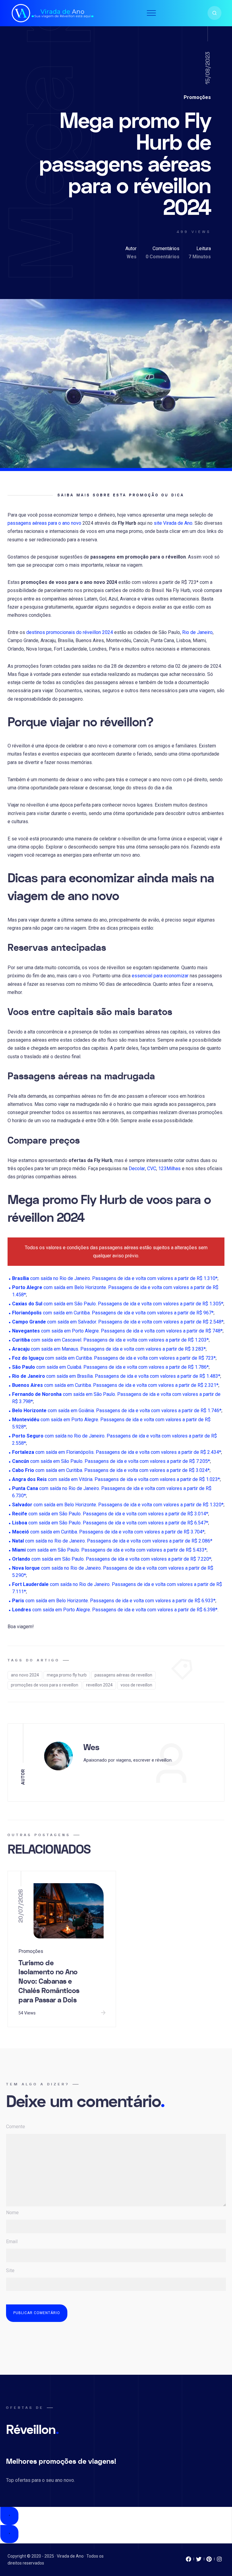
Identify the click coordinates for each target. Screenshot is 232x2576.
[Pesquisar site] (214, 13)
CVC (152, 1169)
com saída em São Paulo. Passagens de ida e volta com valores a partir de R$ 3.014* (110, 1514)
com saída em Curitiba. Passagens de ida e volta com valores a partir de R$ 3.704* (108, 1532)
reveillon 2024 (99, 1685)
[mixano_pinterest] (209, 2561)
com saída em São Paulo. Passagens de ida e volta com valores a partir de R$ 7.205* (111, 1461)
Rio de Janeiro (197, 632)
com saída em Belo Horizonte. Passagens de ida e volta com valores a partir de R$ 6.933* (114, 1601)
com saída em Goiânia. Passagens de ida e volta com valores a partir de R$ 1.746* (117, 1411)
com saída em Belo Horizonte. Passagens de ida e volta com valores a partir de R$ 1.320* (118, 1505)
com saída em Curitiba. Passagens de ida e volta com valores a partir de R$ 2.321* (115, 1385)
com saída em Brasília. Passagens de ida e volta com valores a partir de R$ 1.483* (116, 1376)
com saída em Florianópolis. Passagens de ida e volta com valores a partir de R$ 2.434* (117, 1452)
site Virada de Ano (173, 523)
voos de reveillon (136, 1685)
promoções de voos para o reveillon (45, 1685)
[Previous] (9, 2516)
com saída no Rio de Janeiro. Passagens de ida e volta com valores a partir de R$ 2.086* (112, 1541)
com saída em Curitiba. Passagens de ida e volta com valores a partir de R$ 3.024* (111, 1470)
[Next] (9, 2534)
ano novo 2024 (25, 1675)
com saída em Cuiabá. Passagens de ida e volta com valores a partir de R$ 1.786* (110, 1367)
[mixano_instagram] (219, 2561)
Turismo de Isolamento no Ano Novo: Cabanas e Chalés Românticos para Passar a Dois (49, 1982)
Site (10, 2270)
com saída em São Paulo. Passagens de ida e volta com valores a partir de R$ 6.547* (110, 1523)
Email (12, 2242)
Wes (132, 257)
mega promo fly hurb (67, 1675)
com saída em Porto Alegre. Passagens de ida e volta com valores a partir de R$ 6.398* (115, 1610)
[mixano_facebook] (188, 2561)
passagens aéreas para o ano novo (44, 523)
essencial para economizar (160, 976)
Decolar (137, 1169)
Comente (16, 2127)
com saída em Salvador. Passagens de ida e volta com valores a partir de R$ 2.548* (118, 1322)
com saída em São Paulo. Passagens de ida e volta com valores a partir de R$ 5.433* (109, 1550)
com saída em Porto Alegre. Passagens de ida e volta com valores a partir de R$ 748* (117, 1331)
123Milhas (169, 1169)
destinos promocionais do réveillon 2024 (70, 632)
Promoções (197, 97)
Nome (12, 2213)
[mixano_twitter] (199, 2561)
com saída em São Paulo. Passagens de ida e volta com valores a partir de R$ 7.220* (112, 1559)
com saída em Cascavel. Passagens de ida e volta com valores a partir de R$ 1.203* (110, 1340)
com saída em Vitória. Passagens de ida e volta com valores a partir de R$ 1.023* (116, 1479)
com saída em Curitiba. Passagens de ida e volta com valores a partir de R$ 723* (114, 1358)
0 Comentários (163, 257)
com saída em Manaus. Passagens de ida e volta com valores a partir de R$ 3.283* (109, 1349)
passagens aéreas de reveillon (123, 1675)
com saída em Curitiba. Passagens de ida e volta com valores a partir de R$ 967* (113, 1313)
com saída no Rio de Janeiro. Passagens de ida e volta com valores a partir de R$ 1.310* (115, 1278)
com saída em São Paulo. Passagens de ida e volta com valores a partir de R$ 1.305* (118, 1304)
